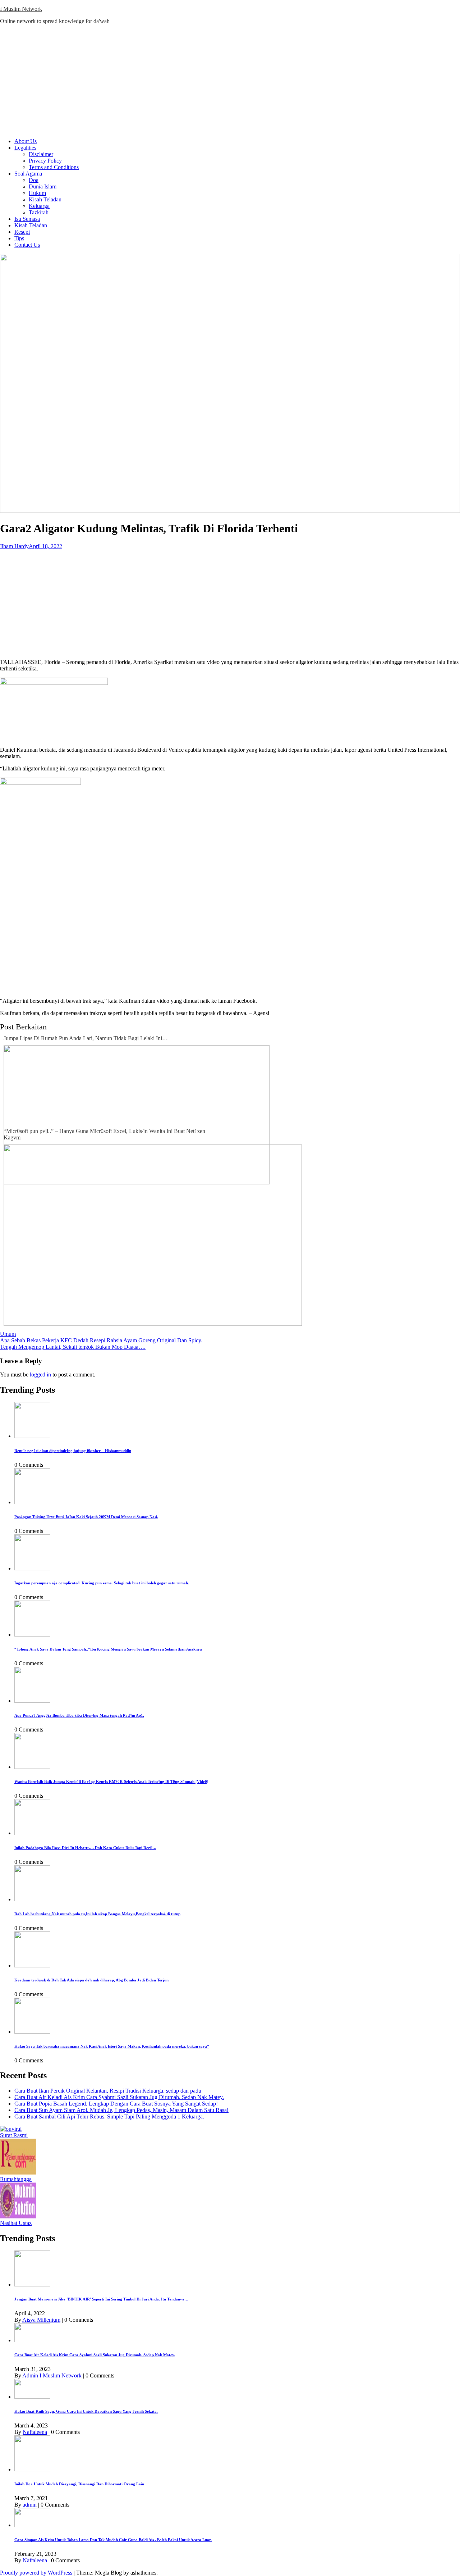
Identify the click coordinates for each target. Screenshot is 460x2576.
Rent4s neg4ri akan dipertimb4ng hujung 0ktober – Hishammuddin (73, 1451)
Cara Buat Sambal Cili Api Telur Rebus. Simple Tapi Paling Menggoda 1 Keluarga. (109, 2117)
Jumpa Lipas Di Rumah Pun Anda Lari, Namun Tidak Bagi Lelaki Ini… (86, 1038)
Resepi (22, 232)
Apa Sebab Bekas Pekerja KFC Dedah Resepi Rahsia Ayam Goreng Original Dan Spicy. (101, 1340)
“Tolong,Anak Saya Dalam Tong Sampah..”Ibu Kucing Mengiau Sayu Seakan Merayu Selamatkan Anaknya (108, 1649)
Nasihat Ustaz (16, 2223)
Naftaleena (35, 2432)
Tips (19, 238)
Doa (34, 180)
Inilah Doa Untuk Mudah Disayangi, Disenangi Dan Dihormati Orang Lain (79, 2484)
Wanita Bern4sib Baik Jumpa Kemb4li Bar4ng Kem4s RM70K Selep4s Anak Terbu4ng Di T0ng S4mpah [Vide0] (111, 1781)
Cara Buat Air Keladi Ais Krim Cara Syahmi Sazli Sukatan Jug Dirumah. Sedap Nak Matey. (119, 2097)
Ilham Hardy (14, 546)
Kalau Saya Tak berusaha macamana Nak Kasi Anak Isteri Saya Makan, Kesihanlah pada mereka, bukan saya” (112, 2046)
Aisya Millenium (41, 2320)
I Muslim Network (21, 9)
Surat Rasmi (14, 2135)
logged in (40, 1375)
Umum (8, 1334)
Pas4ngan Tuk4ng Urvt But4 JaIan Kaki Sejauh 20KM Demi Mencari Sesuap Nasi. (86, 1517)
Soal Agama (28, 174)
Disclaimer (41, 154)
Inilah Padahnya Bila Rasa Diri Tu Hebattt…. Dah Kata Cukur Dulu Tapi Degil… (85, 1848)
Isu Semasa (27, 219)
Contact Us (27, 245)
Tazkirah (39, 212)
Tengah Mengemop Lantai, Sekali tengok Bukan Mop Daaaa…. (73, 1347)
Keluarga (39, 206)
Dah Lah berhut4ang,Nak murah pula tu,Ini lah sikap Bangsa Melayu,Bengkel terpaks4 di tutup (97, 1914)
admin (30, 2505)
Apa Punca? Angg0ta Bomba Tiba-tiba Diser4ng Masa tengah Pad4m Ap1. (79, 1715)
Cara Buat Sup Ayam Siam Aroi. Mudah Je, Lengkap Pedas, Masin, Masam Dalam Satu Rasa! (121, 2110)
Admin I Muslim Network (52, 2375)
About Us (26, 141)
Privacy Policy (45, 161)
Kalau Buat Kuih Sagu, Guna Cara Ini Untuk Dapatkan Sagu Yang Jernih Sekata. (86, 2411)
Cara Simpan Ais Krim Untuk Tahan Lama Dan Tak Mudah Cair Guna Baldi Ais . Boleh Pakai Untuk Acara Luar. (113, 2540)
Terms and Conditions (54, 167)
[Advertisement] (230, 81)
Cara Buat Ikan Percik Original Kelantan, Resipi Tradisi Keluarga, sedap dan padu (108, 2091)
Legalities (25, 148)
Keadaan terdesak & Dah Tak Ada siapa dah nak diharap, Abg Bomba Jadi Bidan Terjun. (92, 1980)
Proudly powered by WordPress (37, 2573)
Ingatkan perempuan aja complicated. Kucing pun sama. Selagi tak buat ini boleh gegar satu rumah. (102, 1583)
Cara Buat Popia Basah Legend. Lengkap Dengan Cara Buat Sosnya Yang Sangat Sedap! (116, 2104)
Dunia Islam (43, 186)
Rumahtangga (16, 2179)
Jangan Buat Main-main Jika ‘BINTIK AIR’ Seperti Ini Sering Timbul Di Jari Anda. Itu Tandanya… (101, 2299)
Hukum (37, 193)
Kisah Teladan (45, 199)
